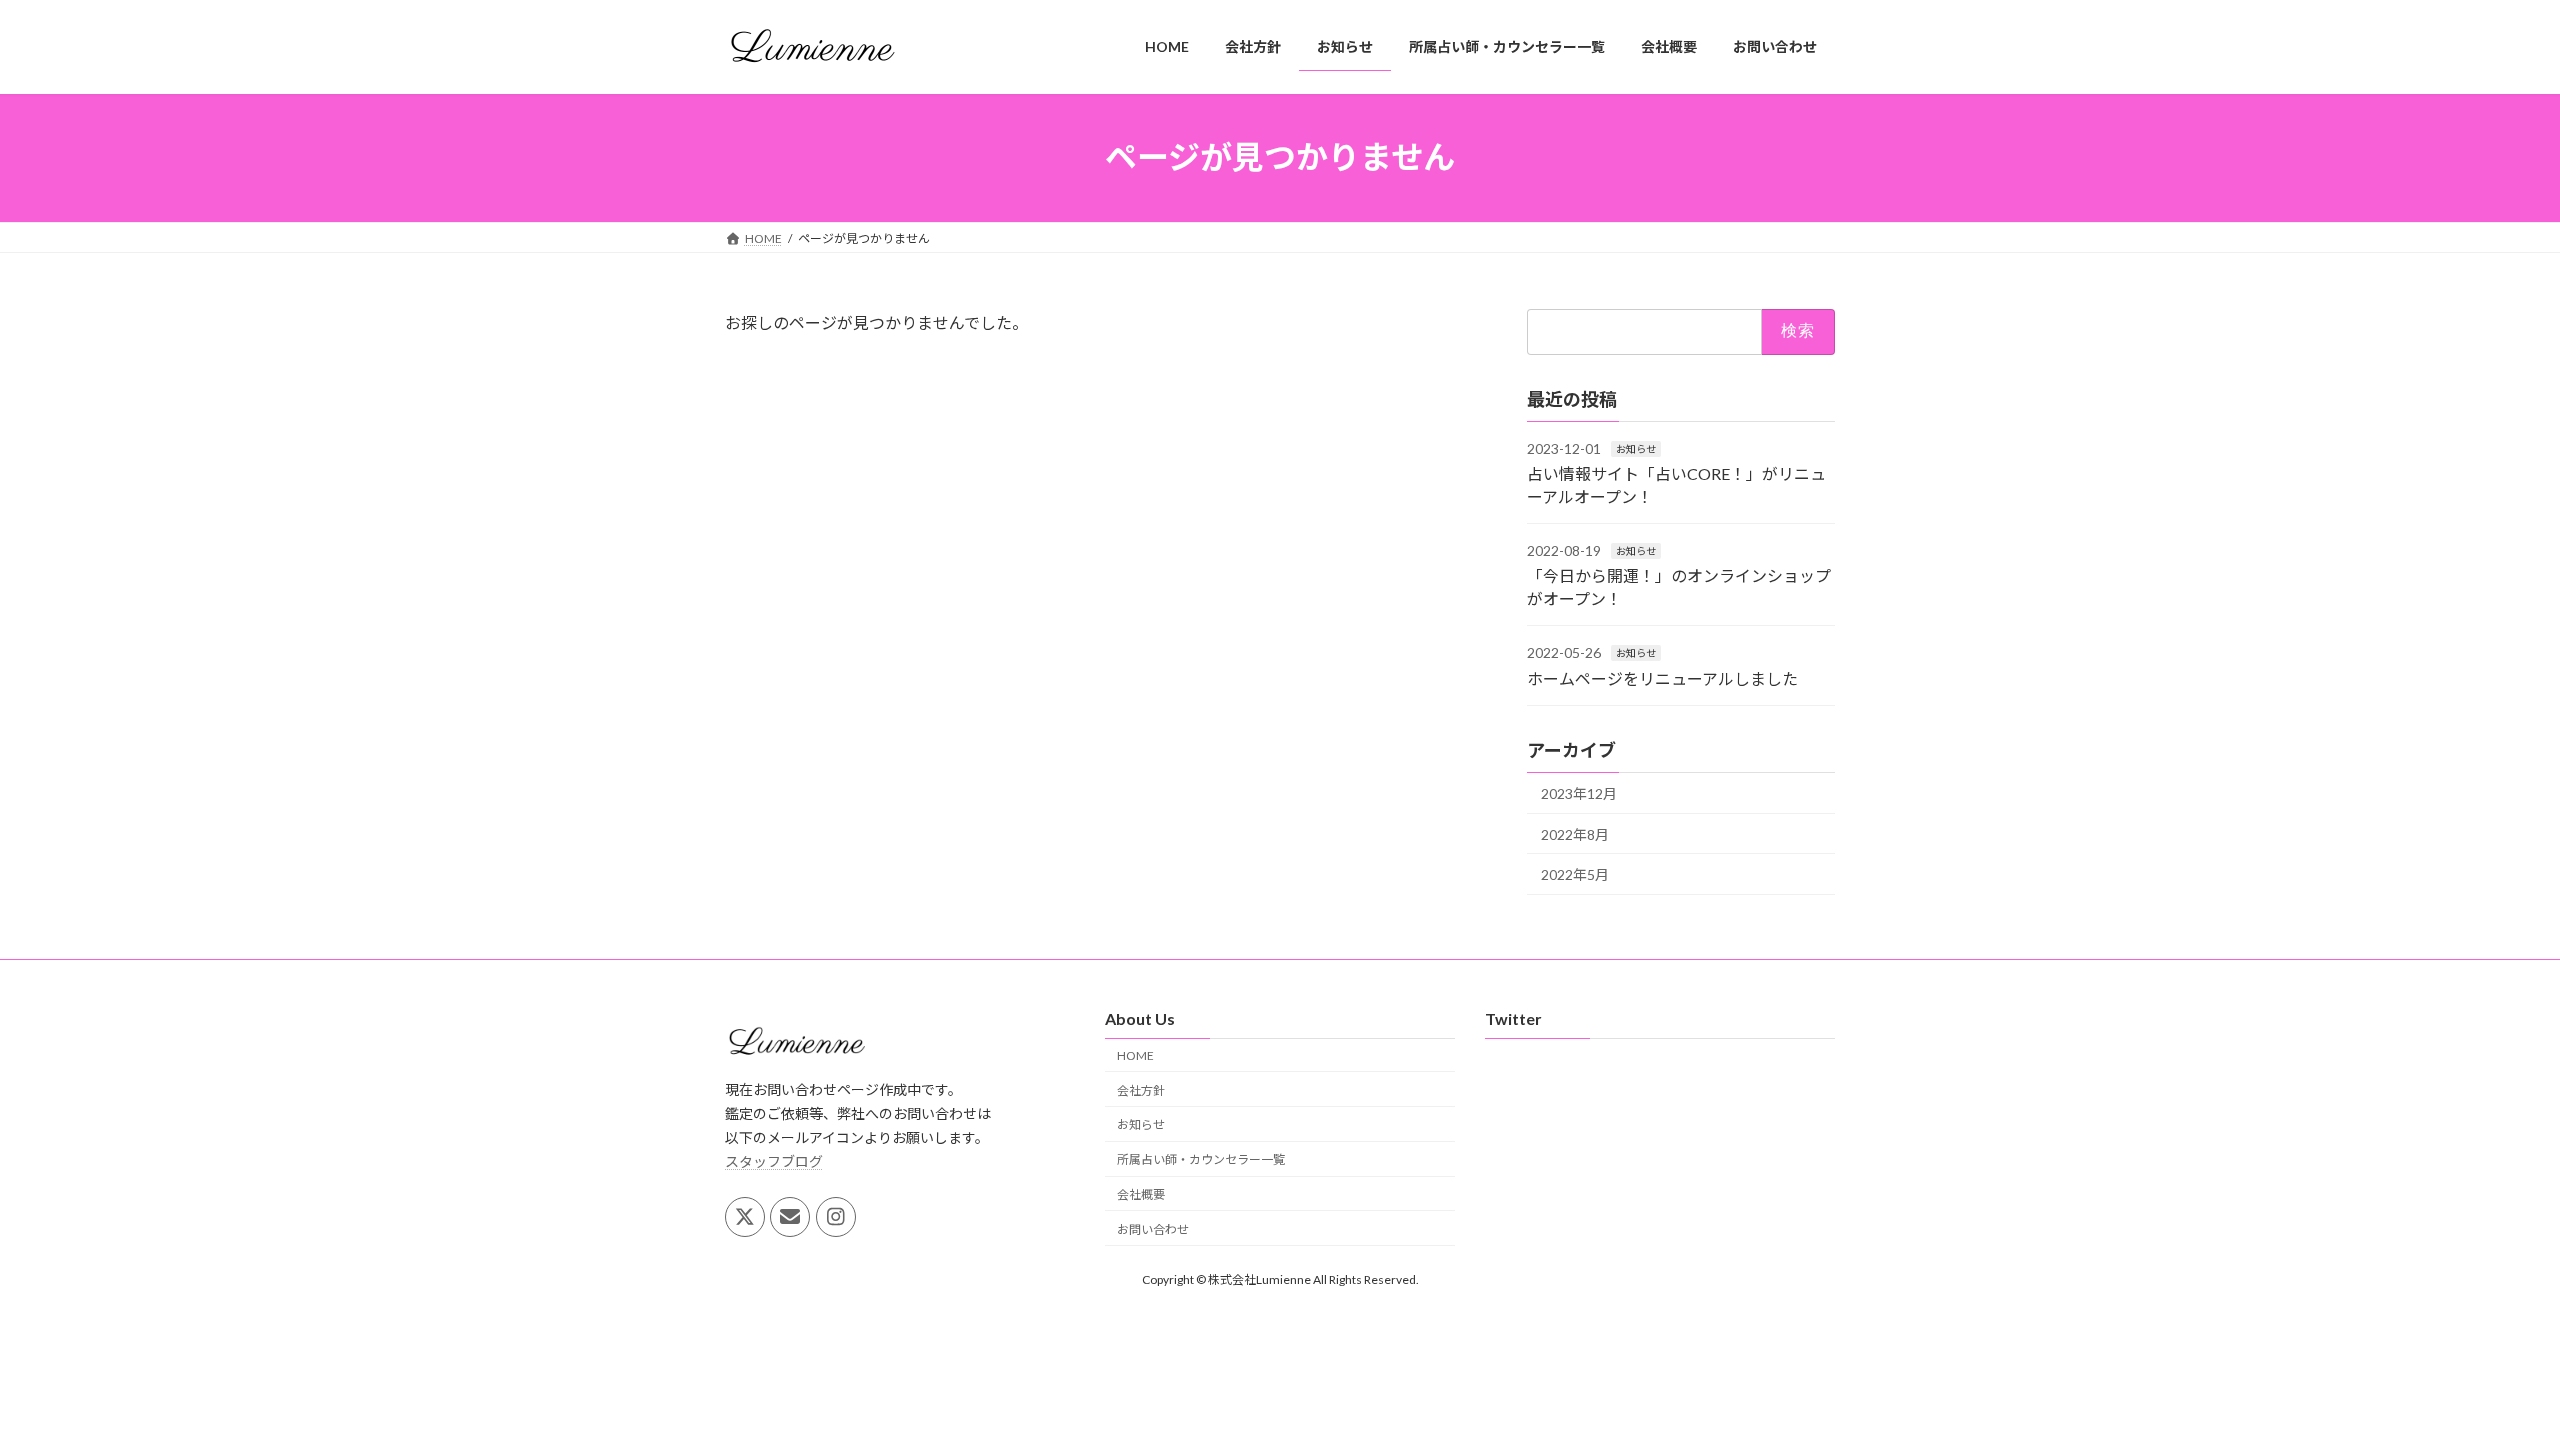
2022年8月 (1575, 833)
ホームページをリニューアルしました (1662, 677)
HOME (1135, 1054)
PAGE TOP (2485, 1378)
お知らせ (1636, 448)
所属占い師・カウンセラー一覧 (1201, 1159)
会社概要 (1141, 1194)
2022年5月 (1575, 874)
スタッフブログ (774, 1160)
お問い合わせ (1153, 1228)
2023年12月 (1579, 793)
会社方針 (1141, 1089)
